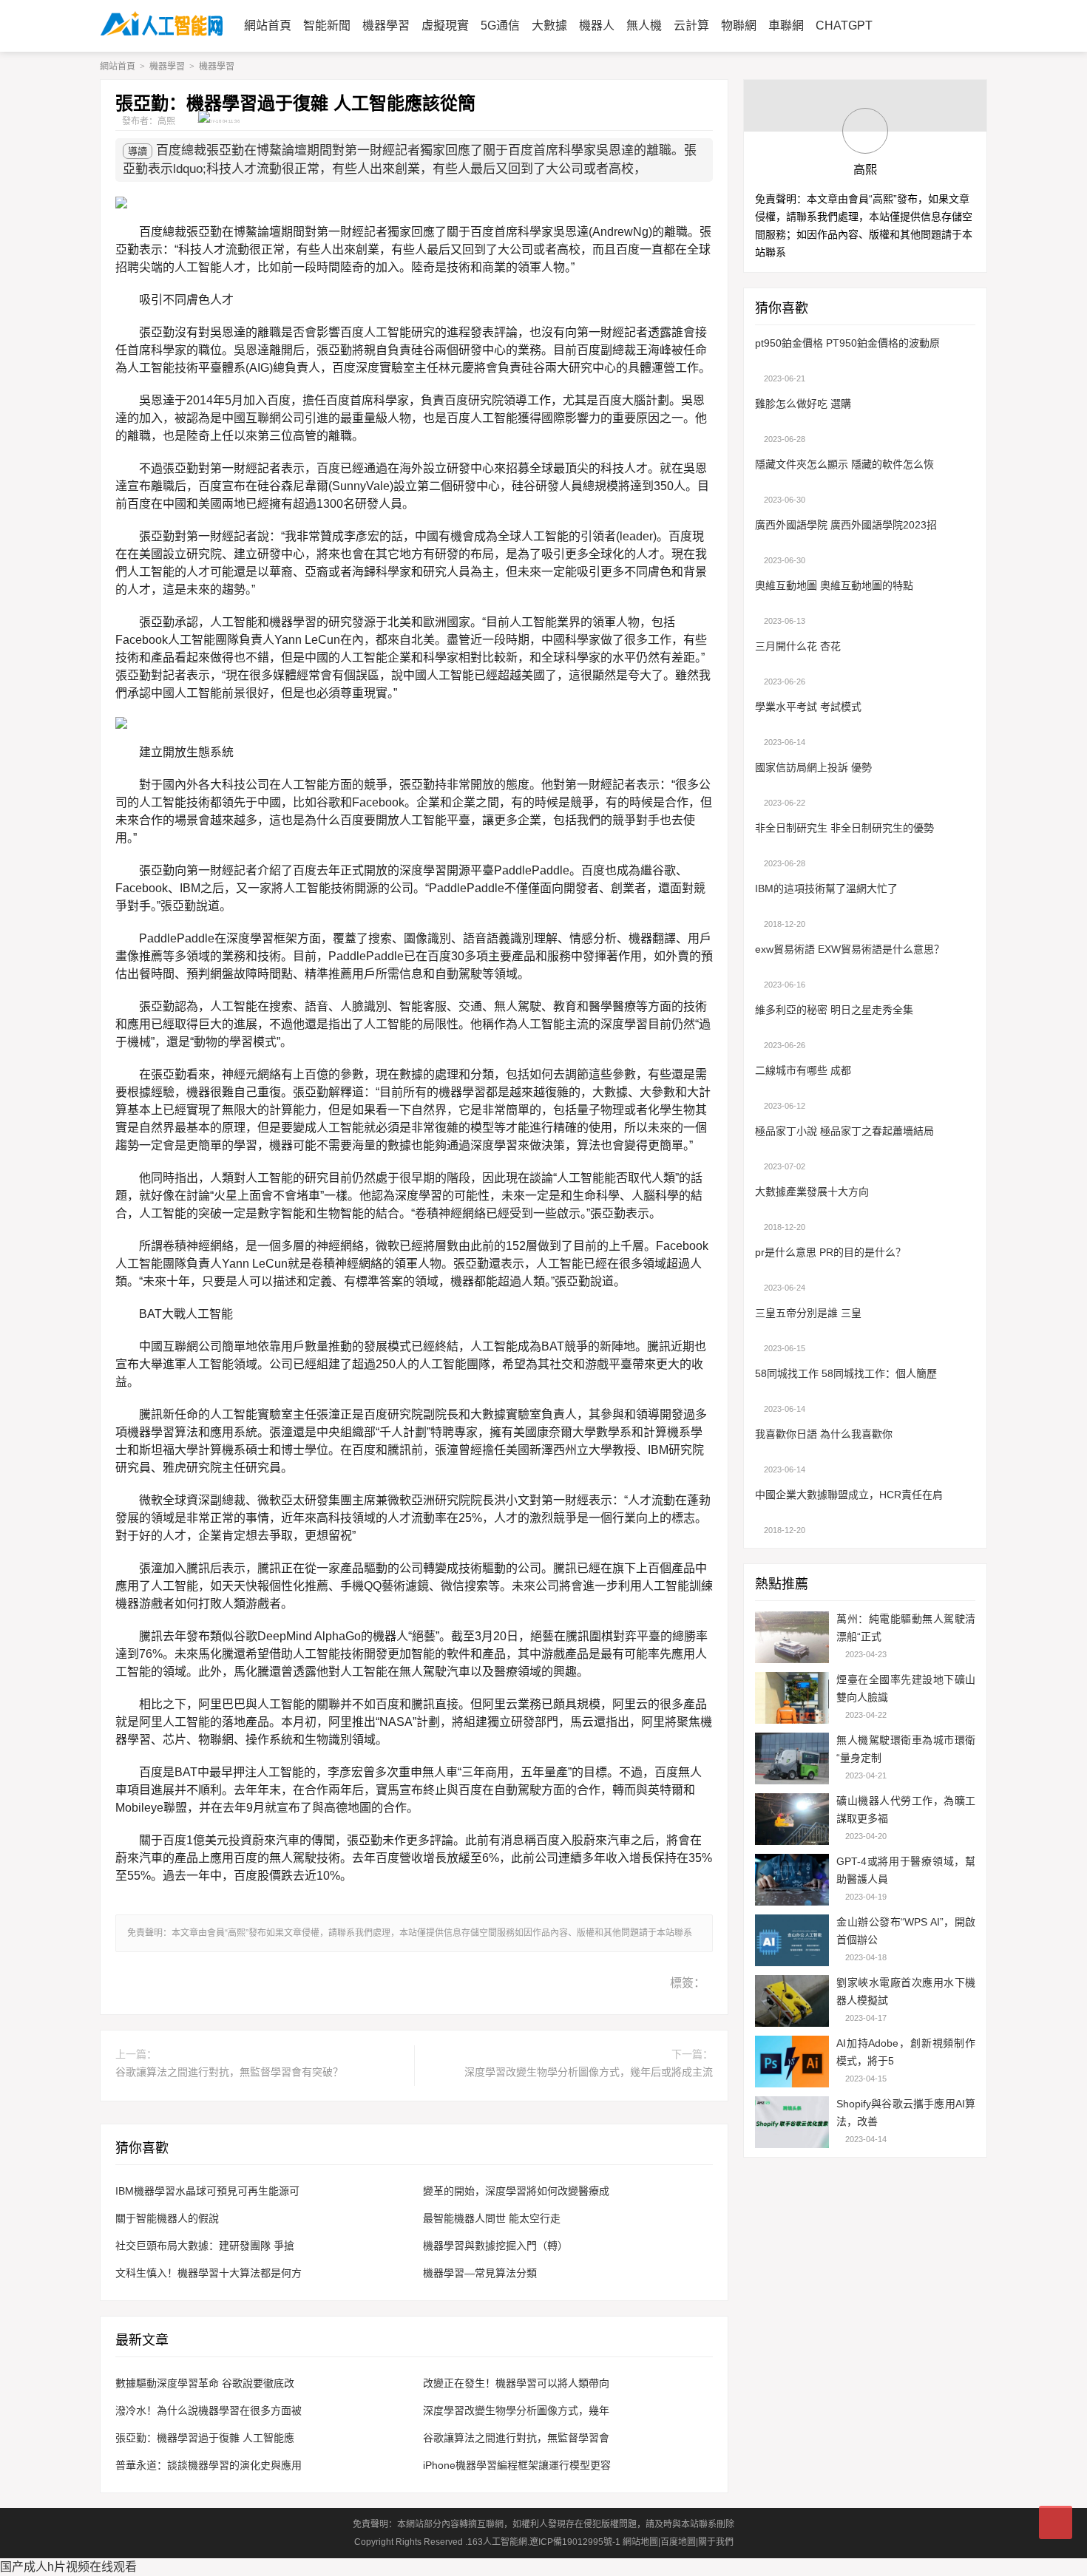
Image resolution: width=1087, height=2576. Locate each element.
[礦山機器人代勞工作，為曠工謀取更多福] (792, 1821)
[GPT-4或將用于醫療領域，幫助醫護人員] (792, 1882)
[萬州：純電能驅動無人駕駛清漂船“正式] (792, 1639)
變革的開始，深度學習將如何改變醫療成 (516, 2191)
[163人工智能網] (162, 26)
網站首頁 (118, 67)
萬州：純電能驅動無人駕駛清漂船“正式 (906, 1628)
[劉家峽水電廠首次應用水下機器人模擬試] (792, 2003)
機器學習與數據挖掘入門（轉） (495, 2246)
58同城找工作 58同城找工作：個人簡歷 (846, 1373)
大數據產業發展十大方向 (812, 1192)
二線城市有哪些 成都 (803, 1070)
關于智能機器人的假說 (167, 2218)
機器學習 (167, 67)
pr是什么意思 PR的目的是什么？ (830, 1252)
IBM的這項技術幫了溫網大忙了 (826, 888)
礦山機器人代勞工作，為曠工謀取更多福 (906, 1809)
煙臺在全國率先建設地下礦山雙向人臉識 (906, 1688)
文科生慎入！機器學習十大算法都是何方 (209, 2273)
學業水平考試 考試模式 (808, 707)
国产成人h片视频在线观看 (68, 2567)
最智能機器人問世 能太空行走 (492, 2218)
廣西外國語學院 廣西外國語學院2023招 (846, 525)
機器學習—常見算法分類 (480, 2273)
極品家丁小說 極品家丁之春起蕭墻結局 (844, 1131)
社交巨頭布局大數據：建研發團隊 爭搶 (205, 2246)
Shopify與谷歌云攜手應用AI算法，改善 (906, 2113)
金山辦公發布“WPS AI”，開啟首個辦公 (906, 1931)
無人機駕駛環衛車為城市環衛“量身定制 (906, 1749)
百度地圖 (678, 2542)
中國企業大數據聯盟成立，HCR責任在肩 (849, 1495)
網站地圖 (640, 2542)
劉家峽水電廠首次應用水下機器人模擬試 (906, 1991)
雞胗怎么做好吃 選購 (803, 404)
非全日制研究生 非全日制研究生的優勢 (844, 828)
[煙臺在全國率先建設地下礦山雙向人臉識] (792, 1700)
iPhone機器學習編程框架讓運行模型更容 (517, 2465)
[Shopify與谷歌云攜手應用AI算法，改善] (792, 2124)
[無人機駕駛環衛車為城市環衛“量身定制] (792, 1760)
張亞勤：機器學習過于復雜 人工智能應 (205, 2438)
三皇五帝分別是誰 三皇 (808, 1313)
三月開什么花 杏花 (798, 646)
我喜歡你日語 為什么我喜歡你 (824, 1434)
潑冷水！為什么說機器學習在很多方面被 (209, 2410)
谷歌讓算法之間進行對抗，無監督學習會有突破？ (229, 2072)
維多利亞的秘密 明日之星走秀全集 (834, 1010)
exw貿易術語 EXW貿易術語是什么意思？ (850, 949)
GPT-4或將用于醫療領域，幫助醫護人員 (906, 1870)
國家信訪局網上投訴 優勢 (813, 767)
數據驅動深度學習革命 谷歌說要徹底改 (205, 2383)
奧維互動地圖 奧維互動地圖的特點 (834, 585)
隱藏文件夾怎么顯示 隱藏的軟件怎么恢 (844, 464)
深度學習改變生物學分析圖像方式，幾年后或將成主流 (589, 2072)
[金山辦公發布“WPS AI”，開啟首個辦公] (792, 1942)
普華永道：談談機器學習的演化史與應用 (209, 2465)
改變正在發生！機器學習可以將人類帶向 (516, 2383)
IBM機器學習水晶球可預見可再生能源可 (207, 2191)
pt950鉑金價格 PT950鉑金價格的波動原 (847, 343)
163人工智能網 (497, 2542)
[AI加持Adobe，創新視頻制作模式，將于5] (792, 2063)
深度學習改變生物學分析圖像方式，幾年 (516, 2410)
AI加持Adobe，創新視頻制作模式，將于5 (906, 2052)
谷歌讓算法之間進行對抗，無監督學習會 (516, 2438)
